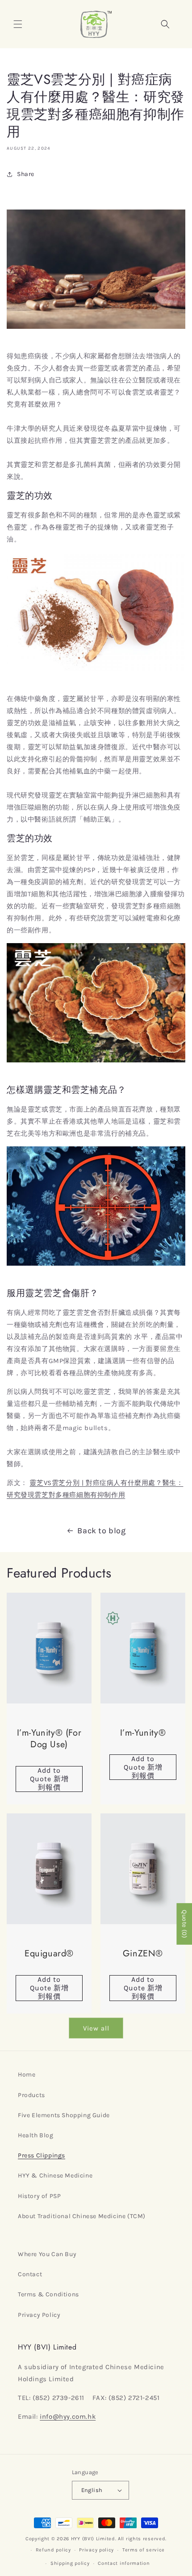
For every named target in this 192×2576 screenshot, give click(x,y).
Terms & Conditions (48, 2294)
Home (27, 2075)
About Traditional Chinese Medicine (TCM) (82, 2216)
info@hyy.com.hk (68, 2417)
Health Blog (36, 2135)
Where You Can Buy (47, 2254)
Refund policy (53, 2550)
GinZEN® (143, 1954)
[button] (18, 24)
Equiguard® (49, 1954)
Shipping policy (70, 2563)
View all (96, 2028)
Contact (30, 2274)
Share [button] (26, 174)
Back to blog (101, 1531)
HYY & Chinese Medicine (55, 2175)
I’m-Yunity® (143, 1733)
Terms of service (144, 2550)
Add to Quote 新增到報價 (49, 1779)
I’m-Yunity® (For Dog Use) (49, 1739)
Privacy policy (96, 2550)
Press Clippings (42, 2155)
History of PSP (39, 2196)
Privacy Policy (39, 2315)
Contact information (124, 2563)
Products (31, 2095)
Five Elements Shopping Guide (64, 2115)
